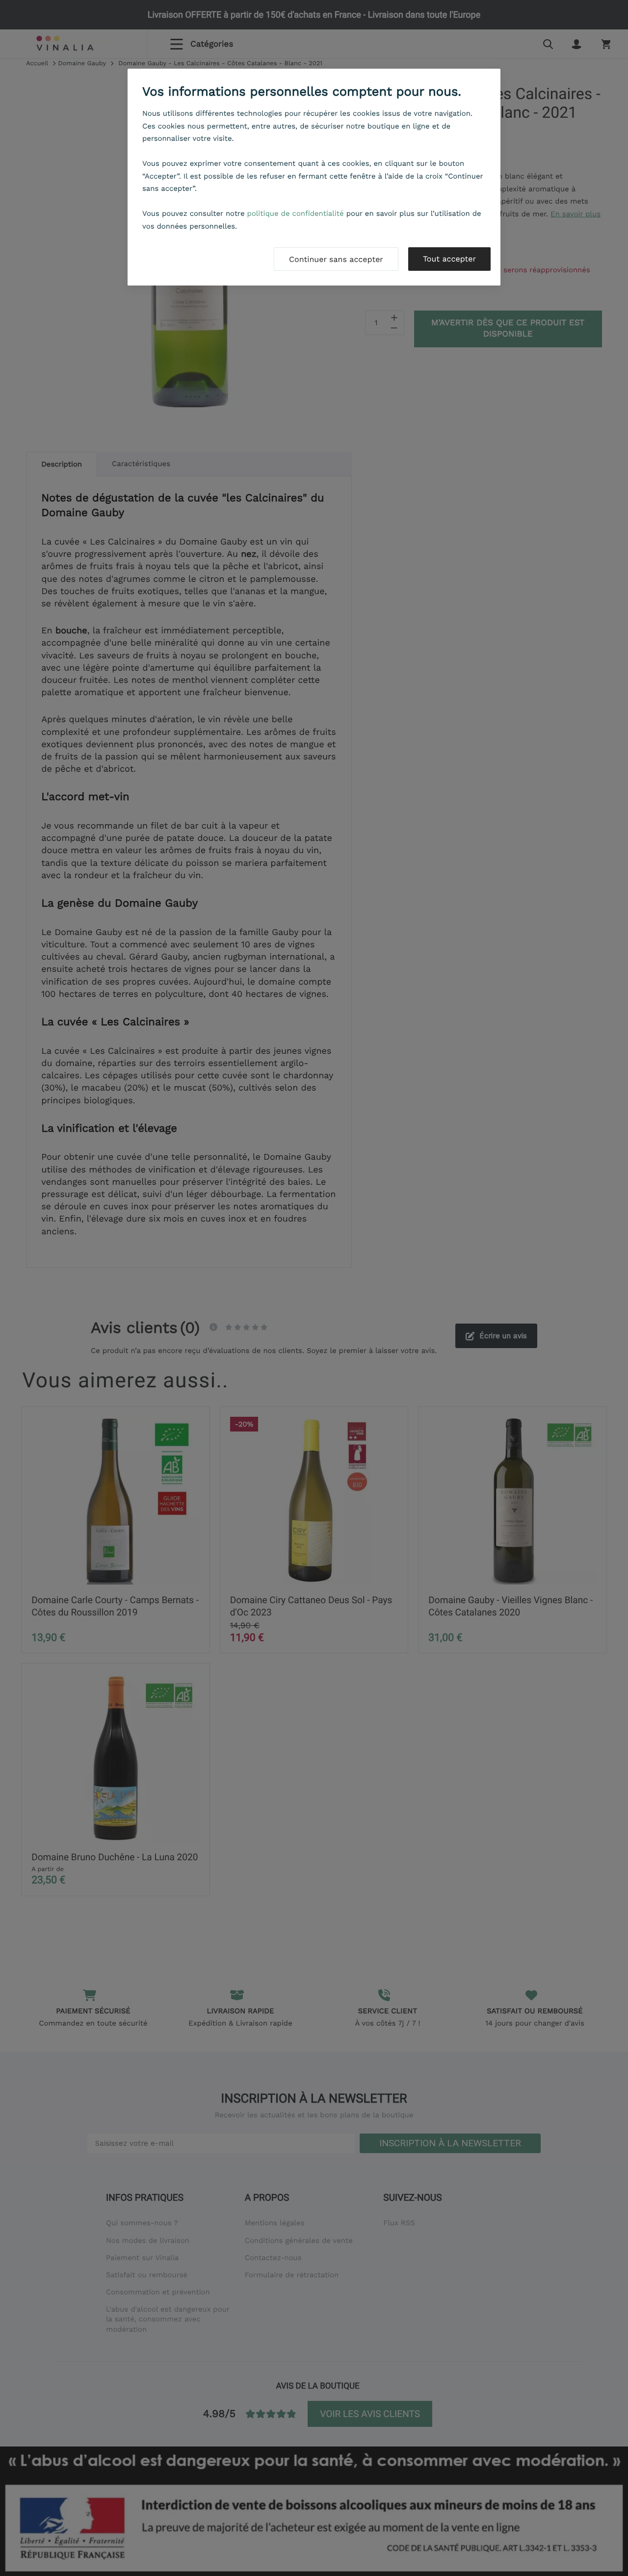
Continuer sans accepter (336, 259)
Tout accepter (449, 259)
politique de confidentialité (296, 213)
